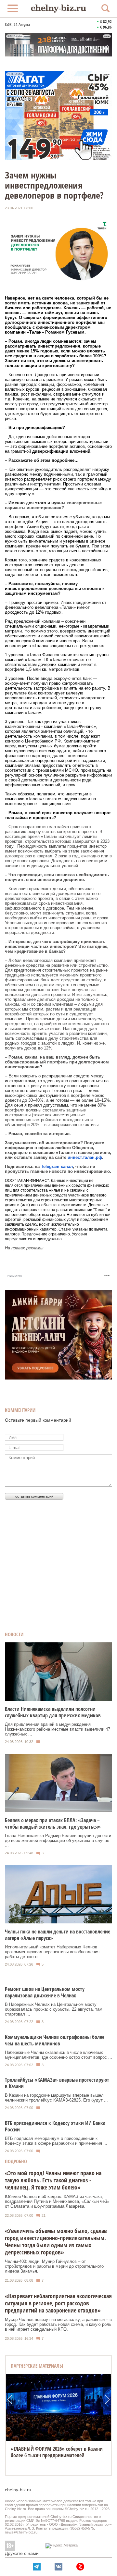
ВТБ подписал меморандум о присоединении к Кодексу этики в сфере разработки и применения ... (56, 2141)
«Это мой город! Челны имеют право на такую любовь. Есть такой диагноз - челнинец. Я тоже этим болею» (53, 2180)
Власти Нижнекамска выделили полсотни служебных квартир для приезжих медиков (53, 1712)
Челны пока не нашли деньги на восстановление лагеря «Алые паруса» (58, 1935)
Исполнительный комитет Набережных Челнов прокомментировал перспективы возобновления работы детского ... (52, 1952)
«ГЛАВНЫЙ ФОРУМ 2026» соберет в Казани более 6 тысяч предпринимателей (57, 2452)
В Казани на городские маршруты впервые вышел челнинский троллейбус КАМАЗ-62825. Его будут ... (56, 2098)
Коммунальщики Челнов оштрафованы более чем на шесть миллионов (55, 2040)
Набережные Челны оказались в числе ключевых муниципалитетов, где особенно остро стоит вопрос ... (58, 2055)
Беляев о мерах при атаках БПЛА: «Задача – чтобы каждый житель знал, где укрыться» (53, 1823)
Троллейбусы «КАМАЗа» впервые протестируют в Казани (57, 2083)
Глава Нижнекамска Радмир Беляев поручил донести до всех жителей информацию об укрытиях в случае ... (58, 1840)
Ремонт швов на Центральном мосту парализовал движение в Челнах (45, 1992)
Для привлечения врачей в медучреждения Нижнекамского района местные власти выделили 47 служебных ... (58, 1729)
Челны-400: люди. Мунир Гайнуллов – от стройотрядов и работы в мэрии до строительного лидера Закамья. (54, 2266)
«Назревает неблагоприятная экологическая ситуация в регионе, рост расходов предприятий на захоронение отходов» (58, 2303)
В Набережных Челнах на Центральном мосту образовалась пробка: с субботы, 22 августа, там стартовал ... (54, 2009)
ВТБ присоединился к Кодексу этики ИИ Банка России (55, 2126)
